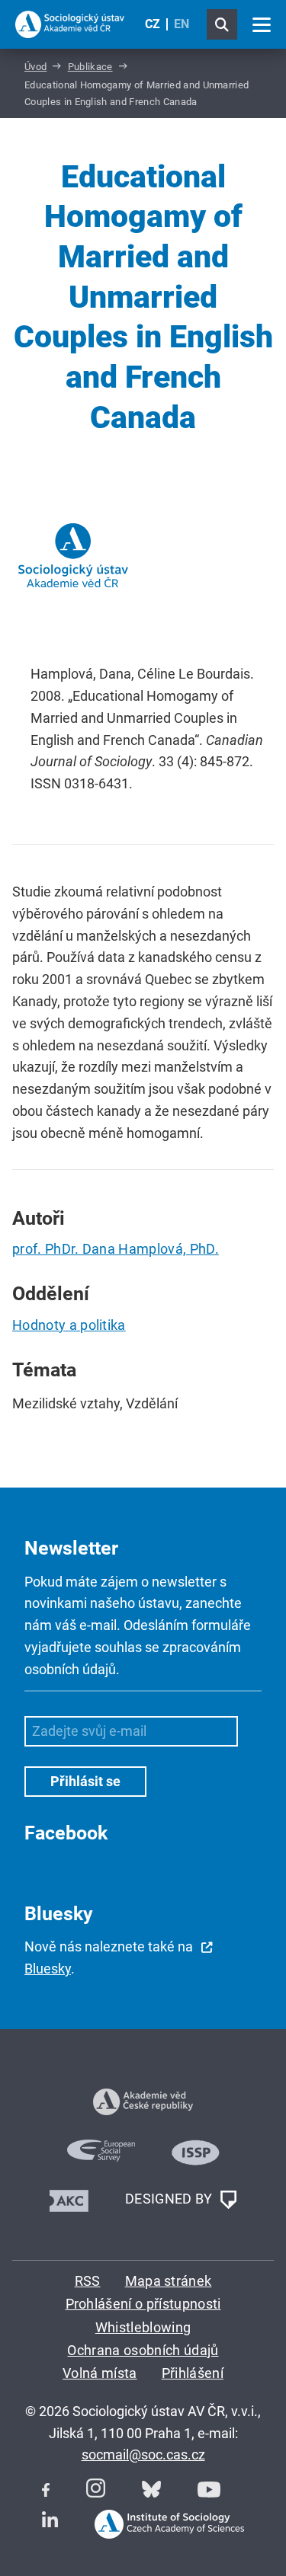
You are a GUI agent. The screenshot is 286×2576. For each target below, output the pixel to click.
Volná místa (100, 2373)
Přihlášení (193, 2373)
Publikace (90, 67)
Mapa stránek (169, 2281)
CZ (153, 24)
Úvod (35, 67)
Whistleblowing (143, 2327)
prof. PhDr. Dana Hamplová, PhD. (116, 1249)
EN (182, 24)
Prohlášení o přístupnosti (143, 2304)
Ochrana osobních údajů (143, 2350)
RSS (88, 2281)
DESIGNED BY (170, 2199)
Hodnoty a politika (69, 1325)
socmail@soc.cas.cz (143, 2455)
